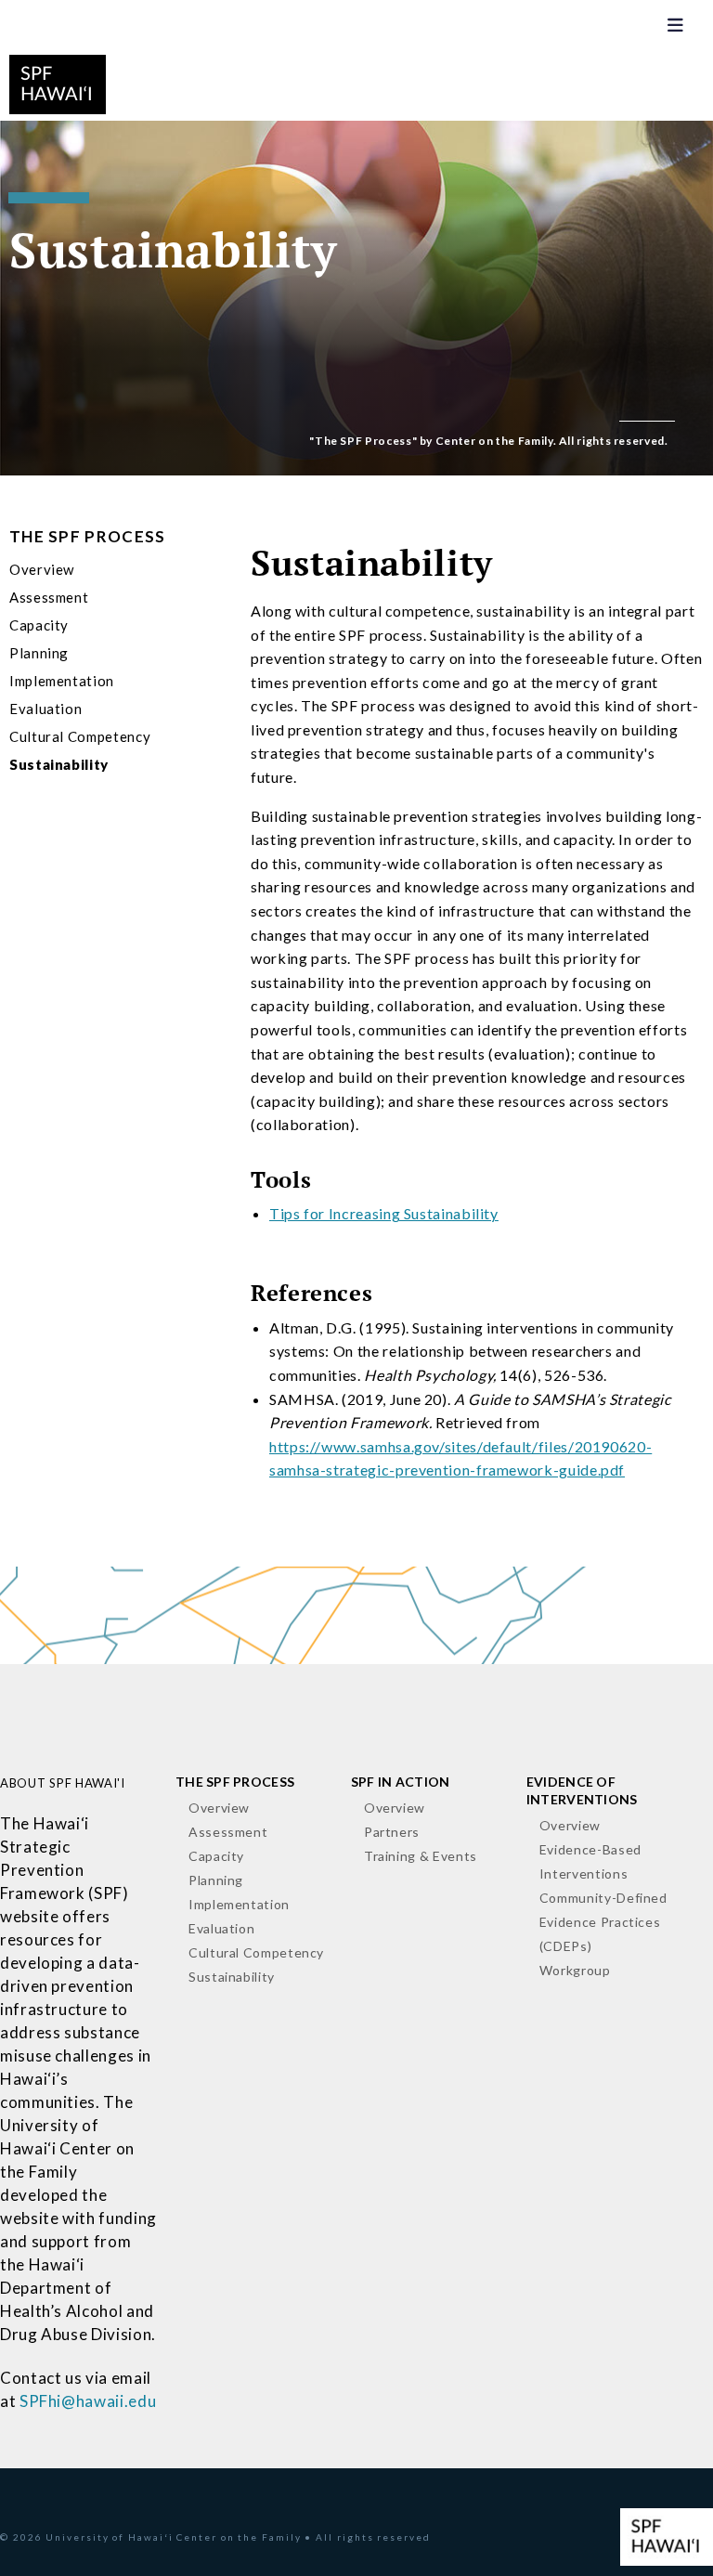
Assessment (49, 597)
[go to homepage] (58, 82)
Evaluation (45, 709)
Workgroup (575, 1970)
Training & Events (421, 1856)
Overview (42, 569)
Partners (392, 1832)
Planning (39, 653)
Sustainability (59, 764)
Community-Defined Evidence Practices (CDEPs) (603, 1922)
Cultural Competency (80, 736)
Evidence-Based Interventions (590, 1861)
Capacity (39, 625)
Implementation (62, 681)
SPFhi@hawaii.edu (88, 2401)
